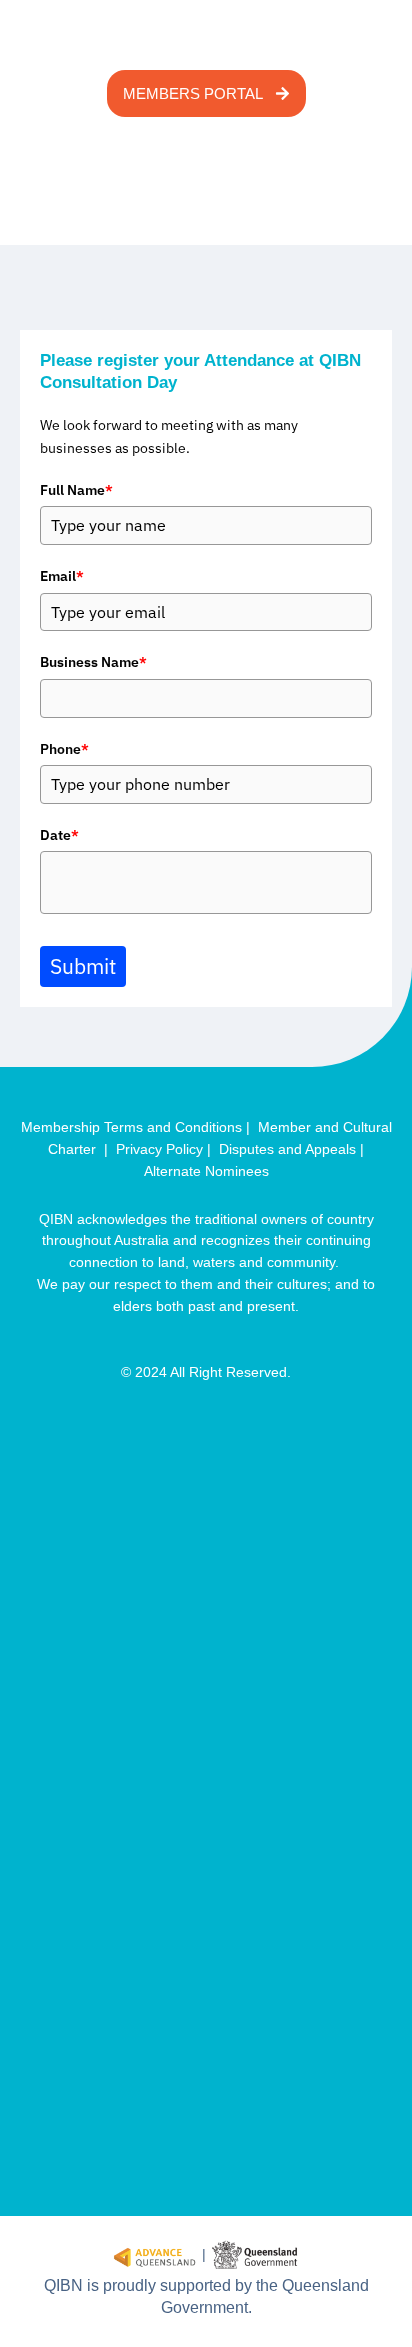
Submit (83, 966)
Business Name (93, 662)
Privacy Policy (161, 1149)
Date (59, 835)
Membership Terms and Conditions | (139, 1127)
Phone (64, 749)
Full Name (76, 490)
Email (62, 576)
